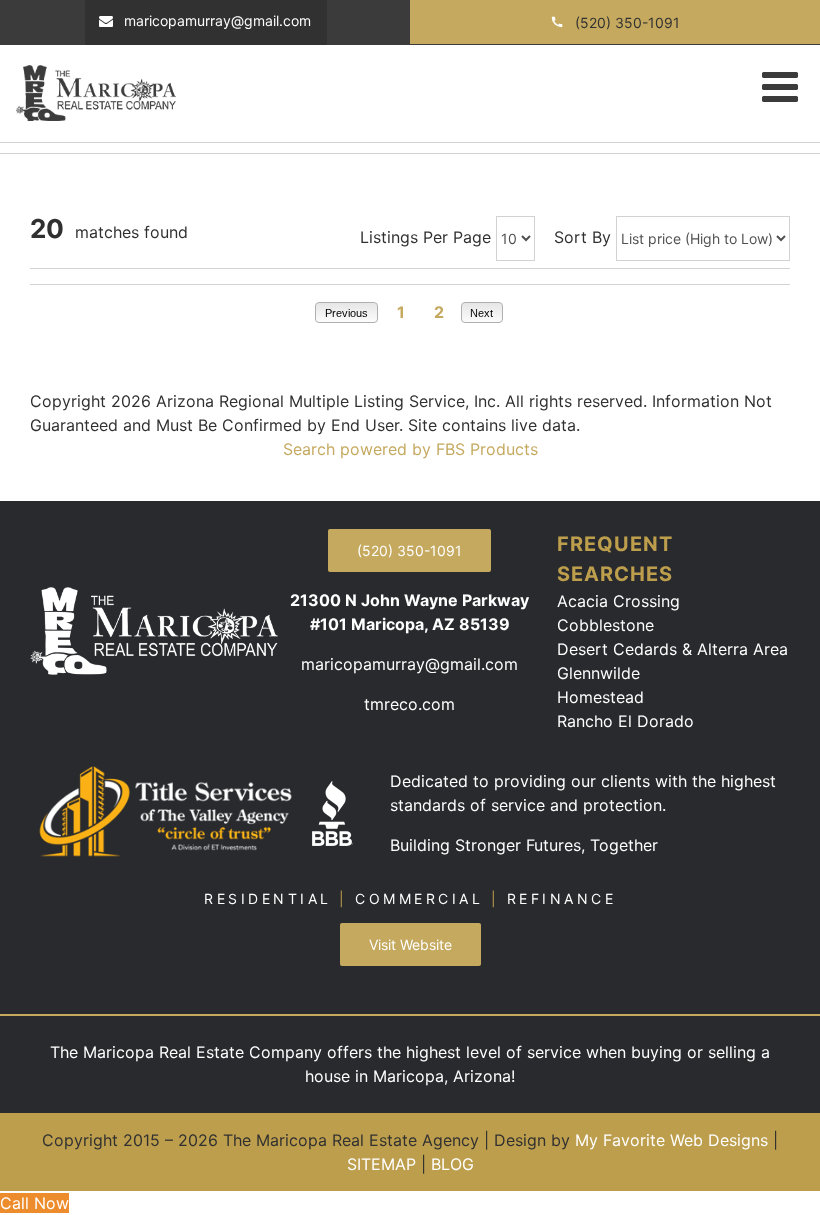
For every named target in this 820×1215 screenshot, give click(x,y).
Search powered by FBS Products (410, 449)
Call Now (34, 1203)
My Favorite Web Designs (671, 1140)
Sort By (582, 237)
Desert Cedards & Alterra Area (672, 649)
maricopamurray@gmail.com (409, 664)
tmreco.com (409, 704)
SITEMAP (381, 1164)
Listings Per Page (425, 237)
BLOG (452, 1164)
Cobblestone (605, 625)
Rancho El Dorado (625, 721)
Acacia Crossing (618, 601)
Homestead (600, 697)
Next (481, 313)
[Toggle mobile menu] (783, 86)
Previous (346, 313)
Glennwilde (598, 673)
